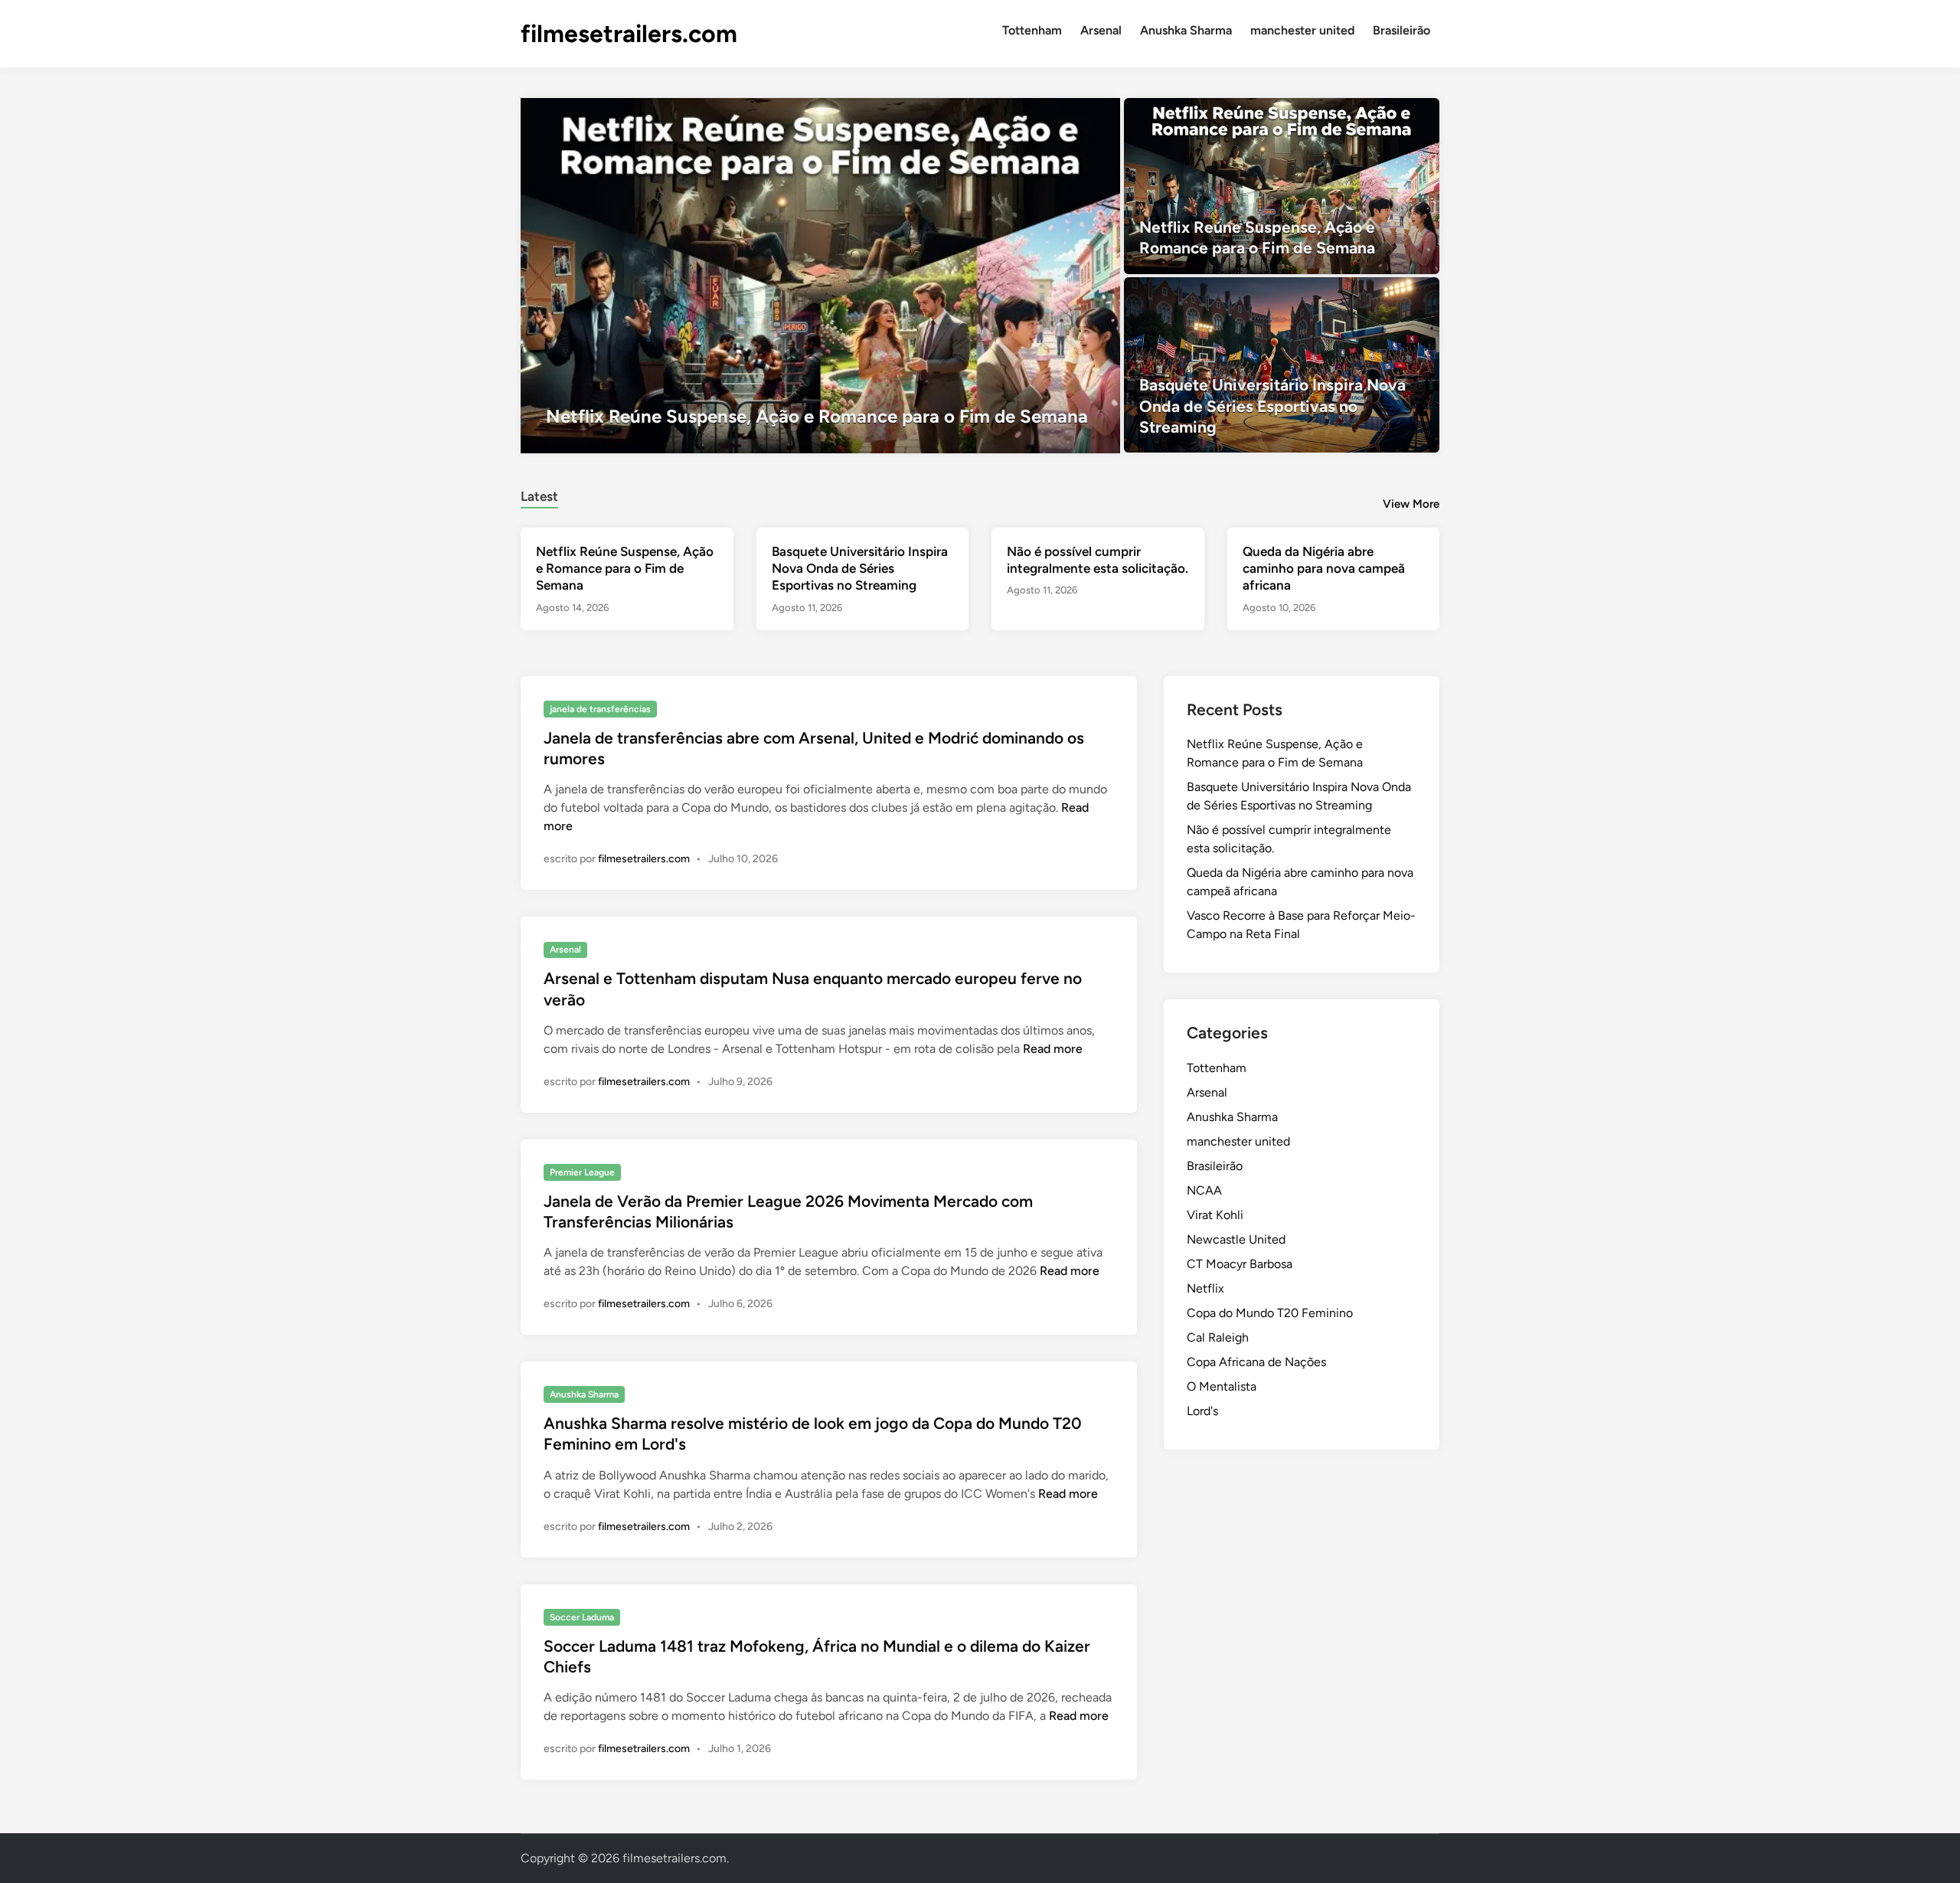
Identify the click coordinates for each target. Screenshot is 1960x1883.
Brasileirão (1401, 30)
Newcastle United (1236, 1239)
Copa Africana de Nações (1256, 1362)
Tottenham (1032, 30)
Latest (539, 496)
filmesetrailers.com (629, 34)
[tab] (539, 494)
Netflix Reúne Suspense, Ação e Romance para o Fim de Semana (625, 568)
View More (1411, 504)
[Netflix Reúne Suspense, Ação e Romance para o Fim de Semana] (820, 276)
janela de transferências (600, 709)
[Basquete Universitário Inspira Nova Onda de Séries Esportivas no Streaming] (1282, 365)
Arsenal (1101, 30)
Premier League (582, 1172)
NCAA (1204, 1190)
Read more (1053, 1049)
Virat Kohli (1215, 1215)
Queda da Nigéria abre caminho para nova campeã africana (1324, 568)
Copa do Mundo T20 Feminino (1270, 1313)
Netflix (1205, 1288)
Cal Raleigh (1218, 1337)
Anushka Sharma (1186, 30)
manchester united (1302, 30)
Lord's (1202, 1411)
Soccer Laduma (582, 1617)
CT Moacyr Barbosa (1240, 1264)
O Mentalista (1222, 1386)
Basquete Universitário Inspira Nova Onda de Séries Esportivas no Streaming (860, 568)
